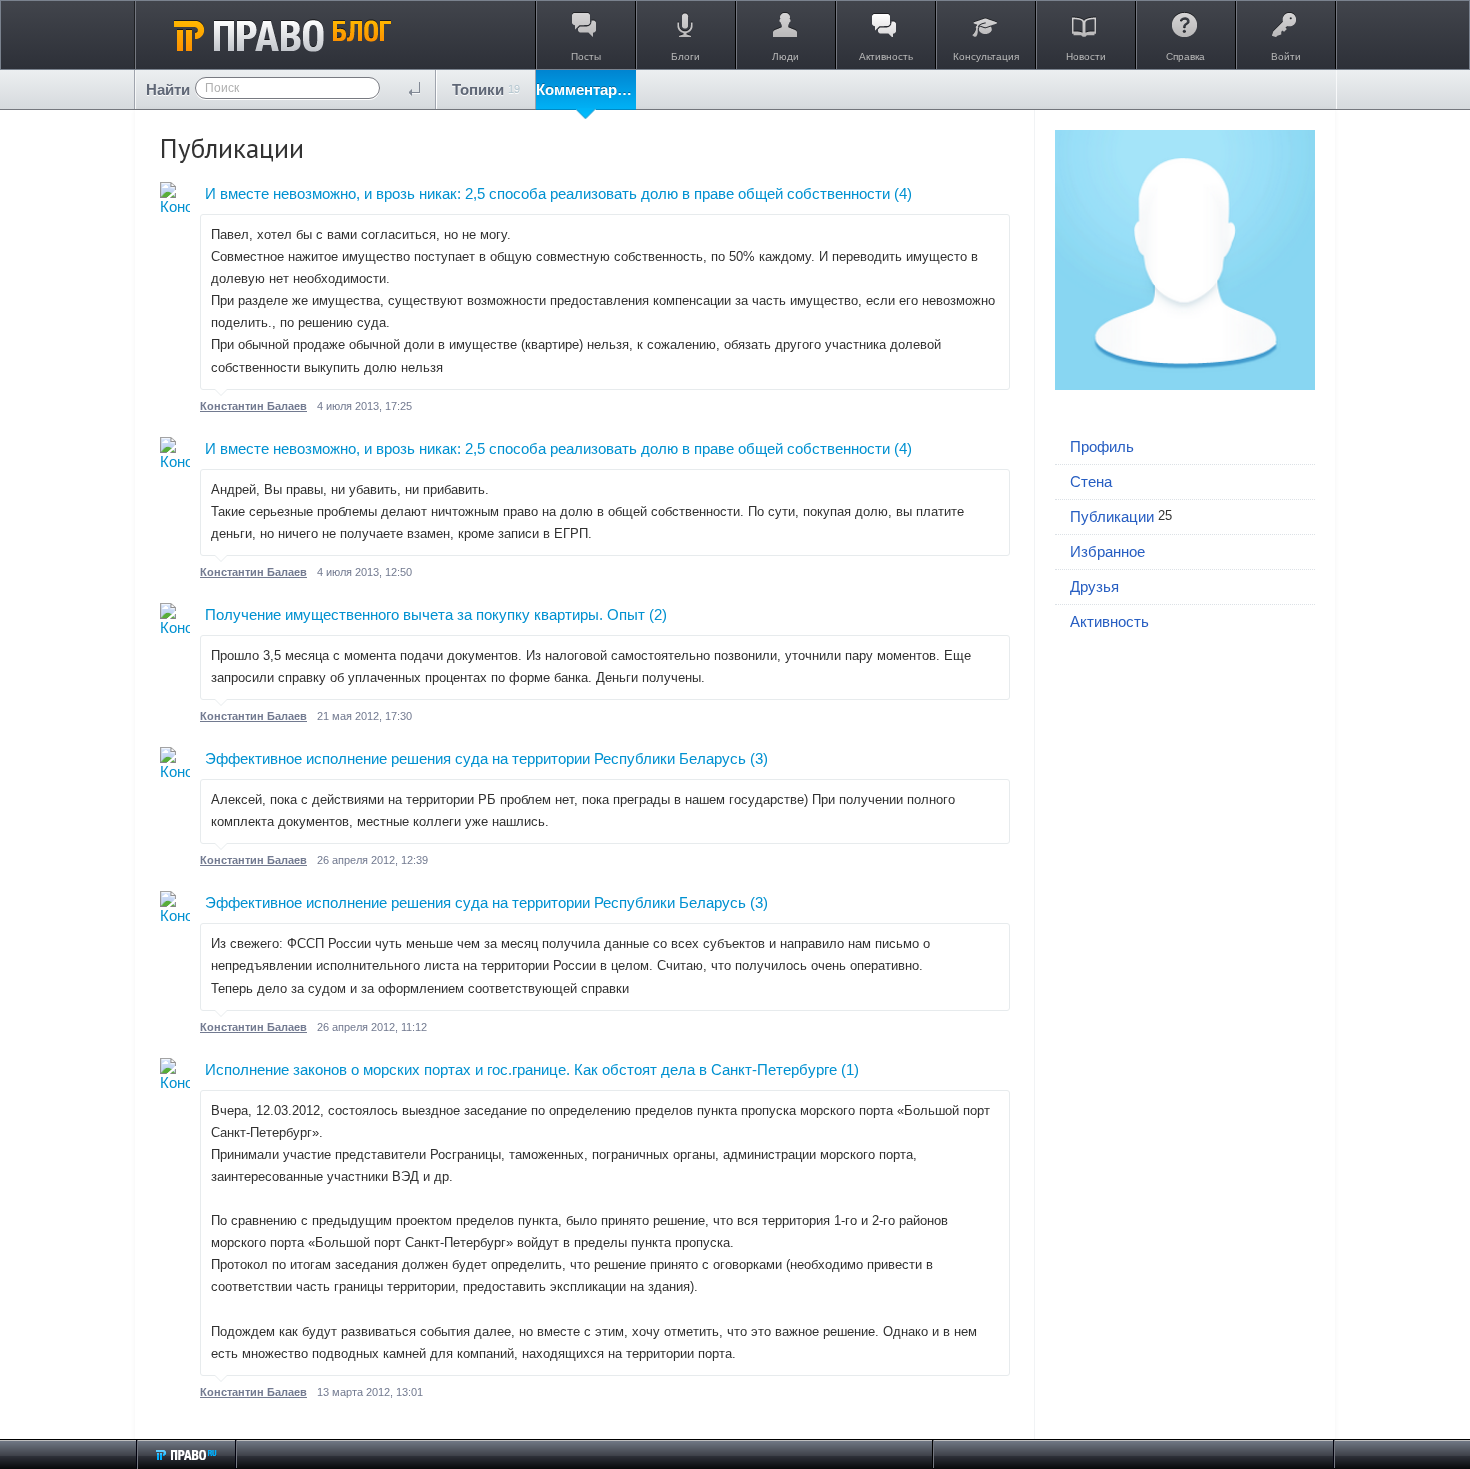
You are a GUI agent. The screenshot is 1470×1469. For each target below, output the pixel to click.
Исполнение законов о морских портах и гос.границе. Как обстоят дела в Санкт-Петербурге (521, 1069)
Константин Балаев (253, 406)
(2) (658, 614)
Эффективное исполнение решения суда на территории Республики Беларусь (475, 758)
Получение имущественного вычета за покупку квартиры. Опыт (425, 614)
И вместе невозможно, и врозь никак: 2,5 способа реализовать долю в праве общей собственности (547, 193)
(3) (759, 758)
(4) (903, 193)
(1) (850, 1069)
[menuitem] (486, 89)
